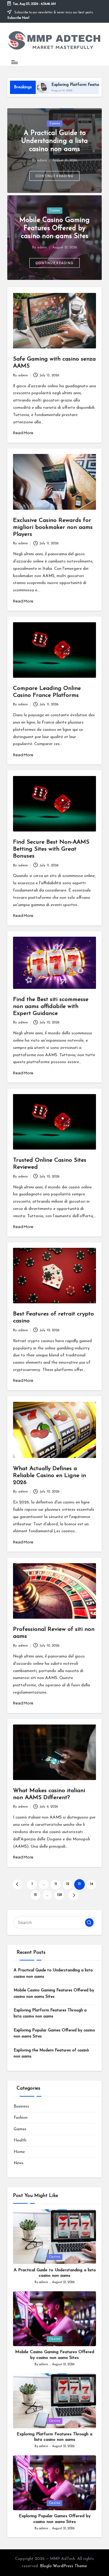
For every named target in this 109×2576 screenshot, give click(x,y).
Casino (55, 124)
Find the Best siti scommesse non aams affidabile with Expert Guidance (51, 1007)
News (19, 2163)
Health (20, 2140)
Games (20, 2129)
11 (56, 1884)
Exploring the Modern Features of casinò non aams (51, 2053)
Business (21, 2106)
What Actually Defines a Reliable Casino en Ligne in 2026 (50, 1476)
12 (68, 1884)
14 (91, 1884)
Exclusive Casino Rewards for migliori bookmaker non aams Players (53, 527)
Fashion (21, 2118)
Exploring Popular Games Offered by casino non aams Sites (54, 2033)
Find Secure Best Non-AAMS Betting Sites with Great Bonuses (51, 849)
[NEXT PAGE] (73, 1895)
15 (35, 1895)
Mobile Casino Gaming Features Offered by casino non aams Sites (54, 228)
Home (19, 2152)
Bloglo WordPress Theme (63, 2566)
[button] (55, 176)
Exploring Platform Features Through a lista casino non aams (50, 2013)
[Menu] (14, 62)
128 (59, 1895)
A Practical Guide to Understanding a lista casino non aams (54, 141)
